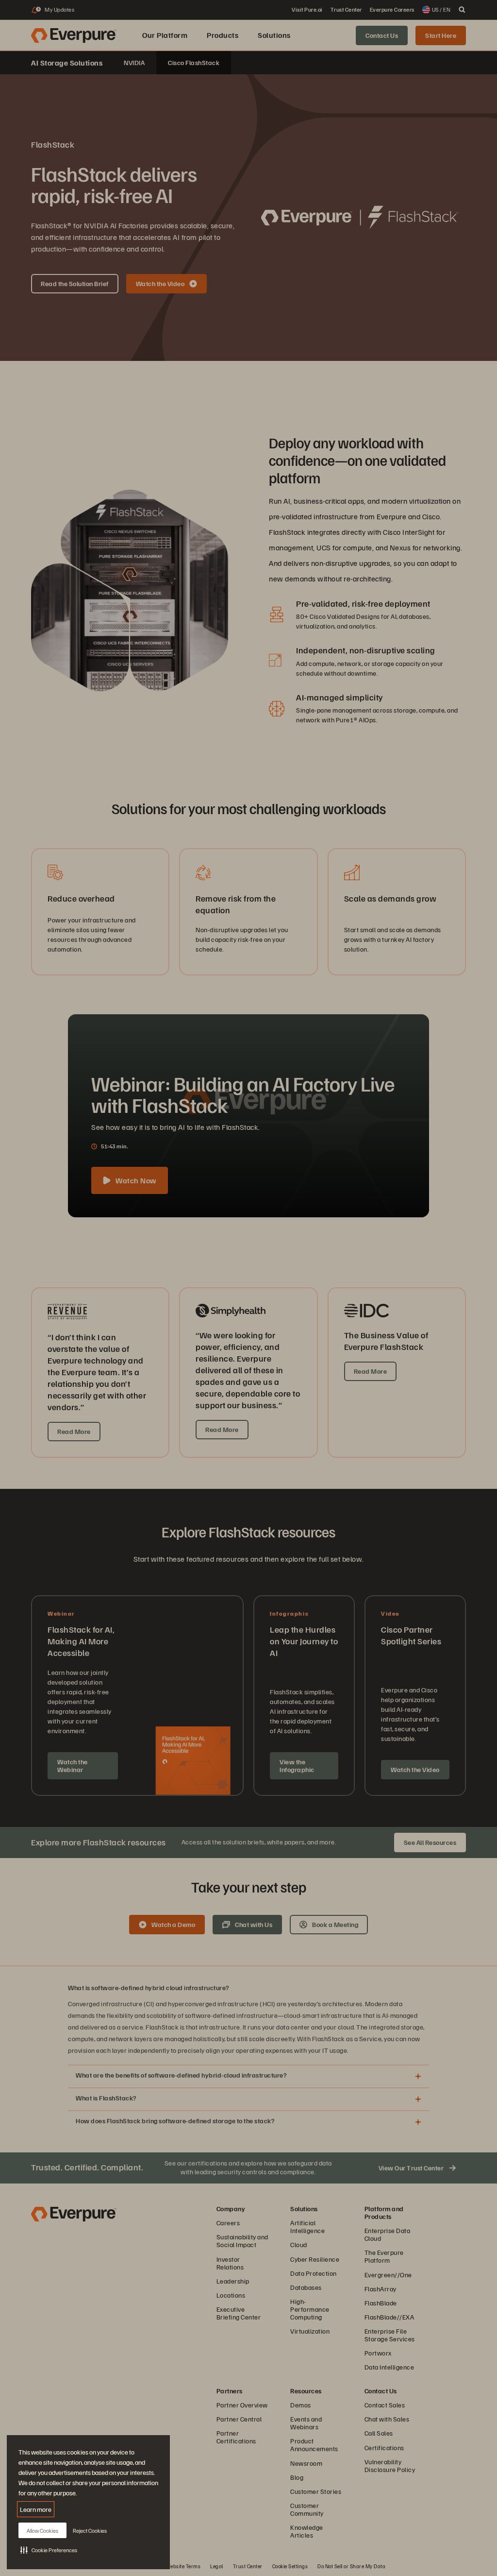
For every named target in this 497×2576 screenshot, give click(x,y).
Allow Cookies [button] (42, 2531)
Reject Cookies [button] (90, 2531)
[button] (49, 2550)
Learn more (36, 2509)
